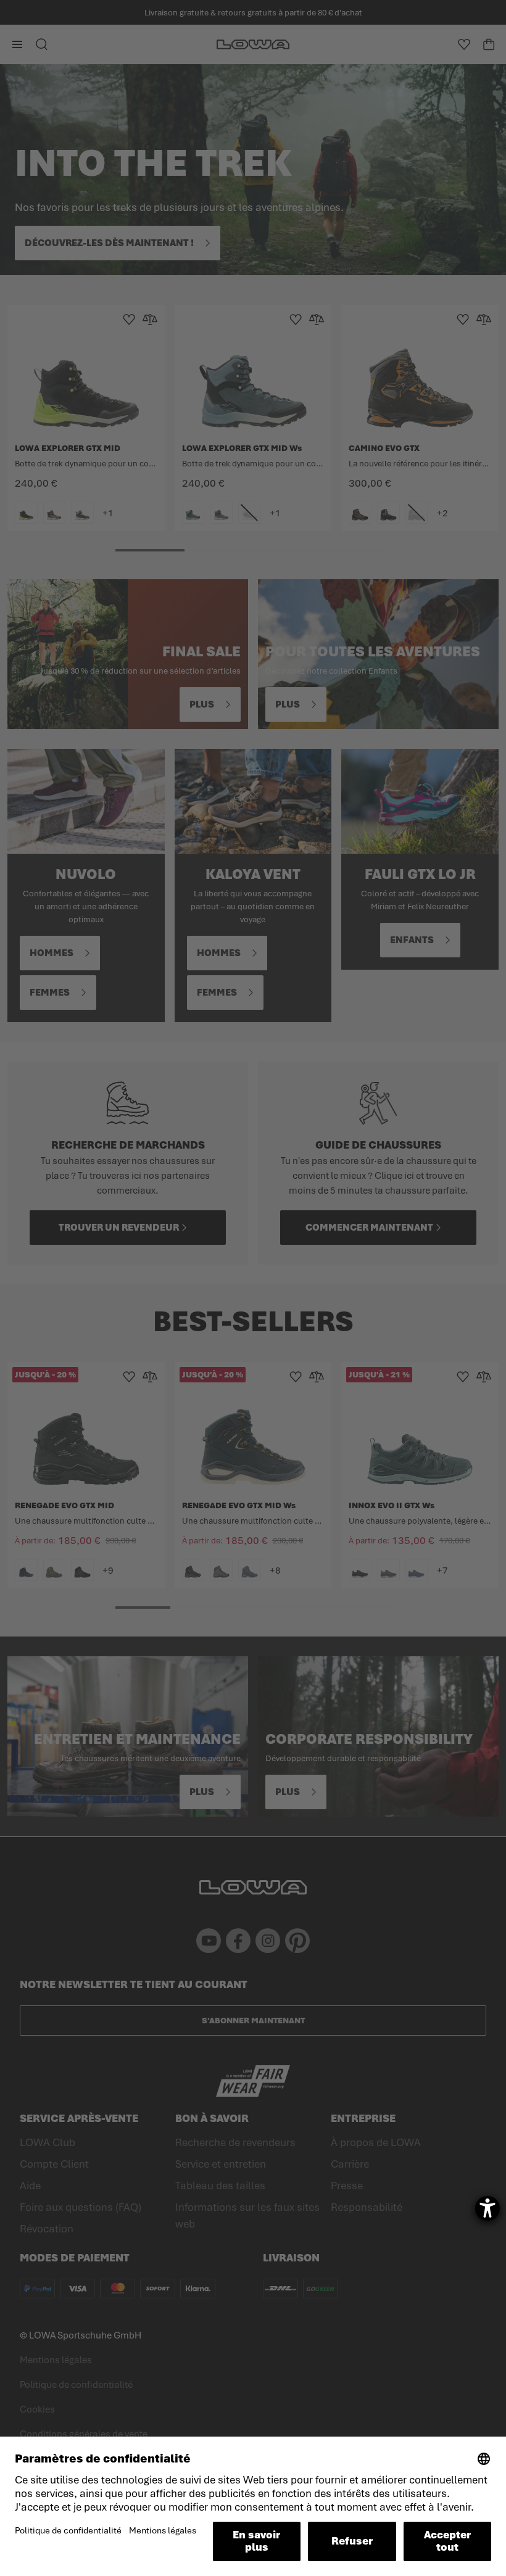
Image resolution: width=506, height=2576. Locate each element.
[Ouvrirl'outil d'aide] (487, 2208)
